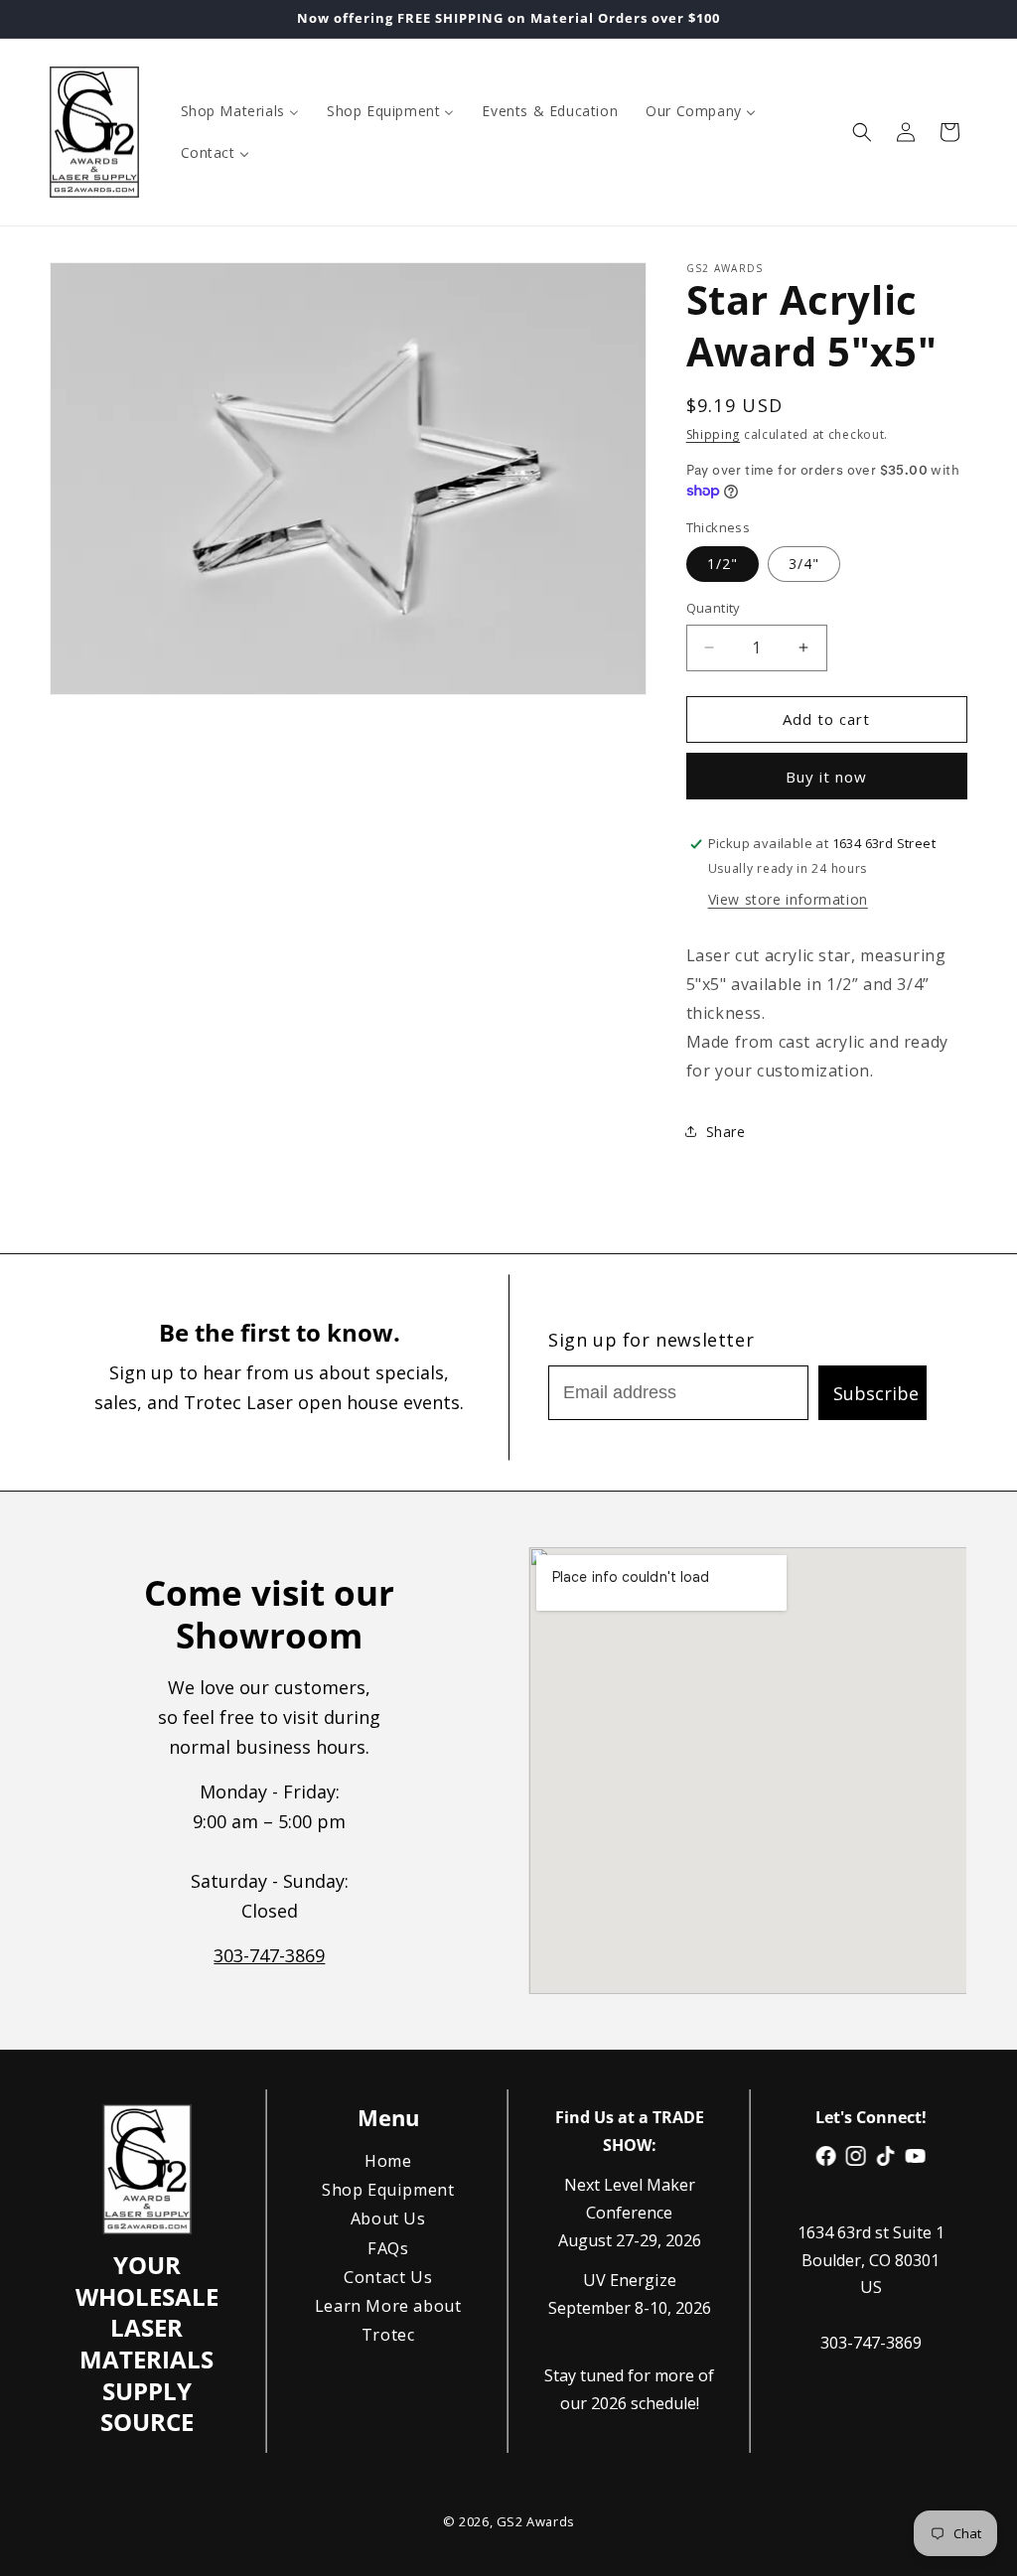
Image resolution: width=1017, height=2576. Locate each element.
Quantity (714, 608)
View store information (788, 899)
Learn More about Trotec (388, 2319)
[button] (862, 132)
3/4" (804, 564)
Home (388, 2161)
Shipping (714, 434)
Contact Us (388, 2276)
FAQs (388, 2247)
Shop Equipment (388, 2190)
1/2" (723, 564)
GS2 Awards (535, 2521)
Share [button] (726, 1132)
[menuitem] (240, 111)
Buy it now (826, 777)
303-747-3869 (270, 1955)
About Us (387, 2218)
